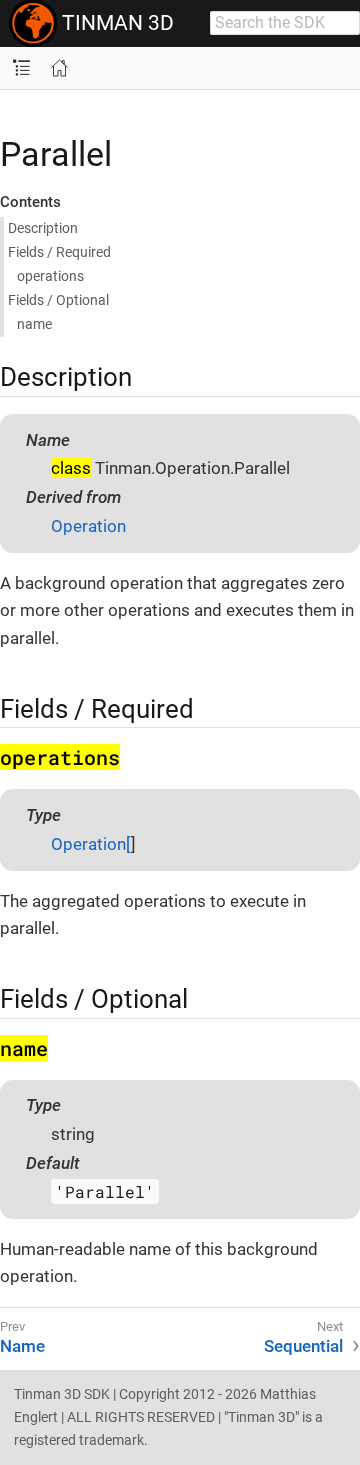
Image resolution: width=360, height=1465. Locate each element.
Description (43, 228)
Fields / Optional (58, 300)
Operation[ (91, 844)
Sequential (303, 1346)
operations (50, 276)
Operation (88, 526)
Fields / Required (59, 252)
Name (22, 1346)
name (34, 324)
